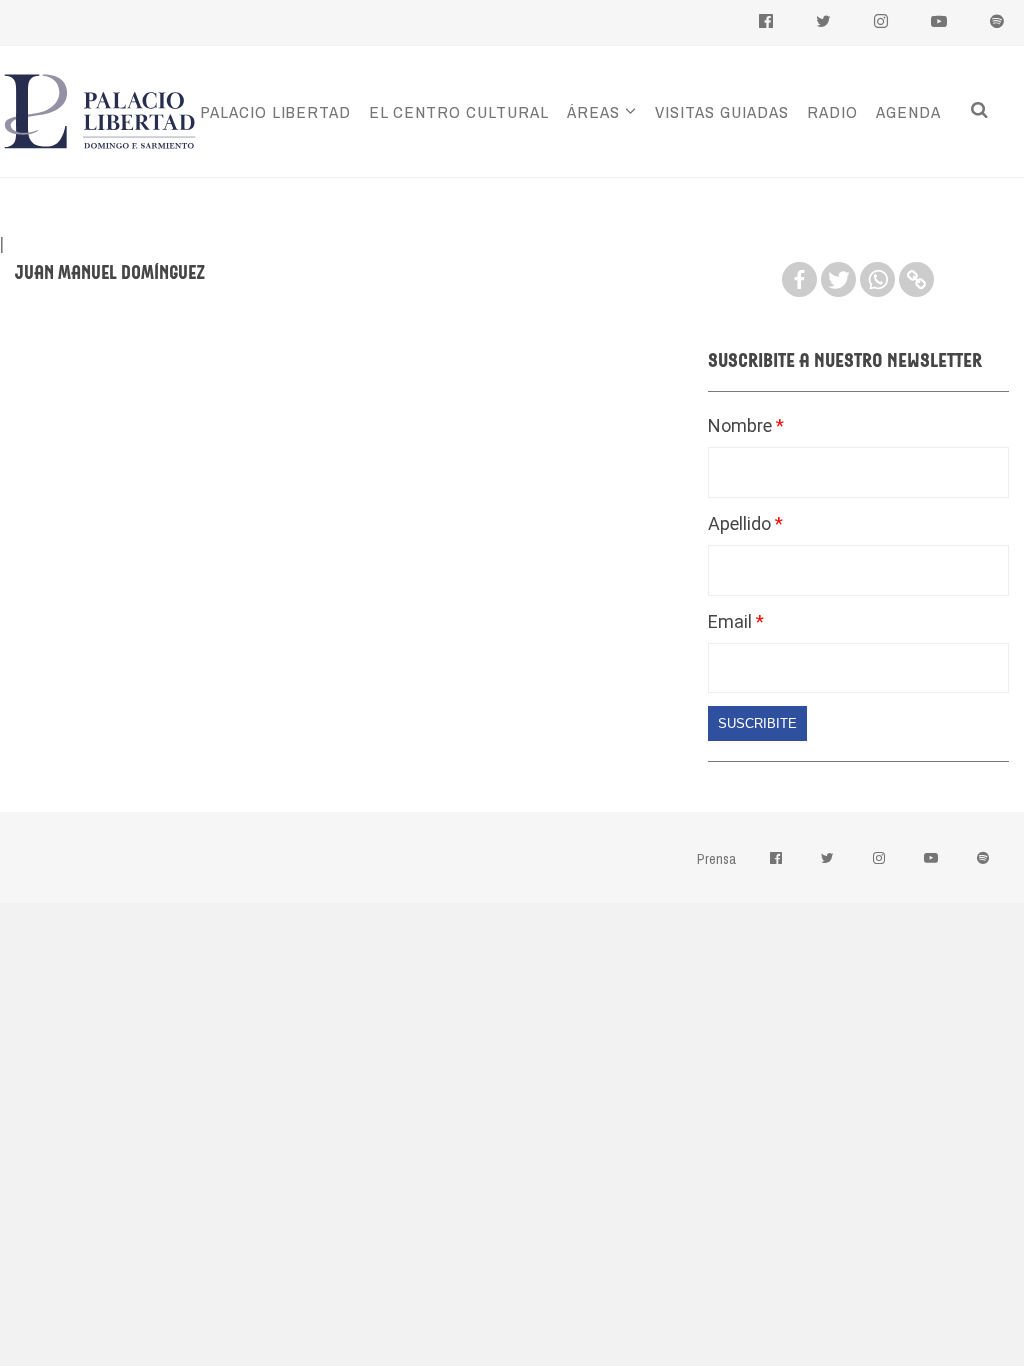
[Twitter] (838, 279)
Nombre (742, 425)
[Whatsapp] (877, 279)
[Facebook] (799, 279)
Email (732, 621)
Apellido (741, 523)
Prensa (716, 859)
